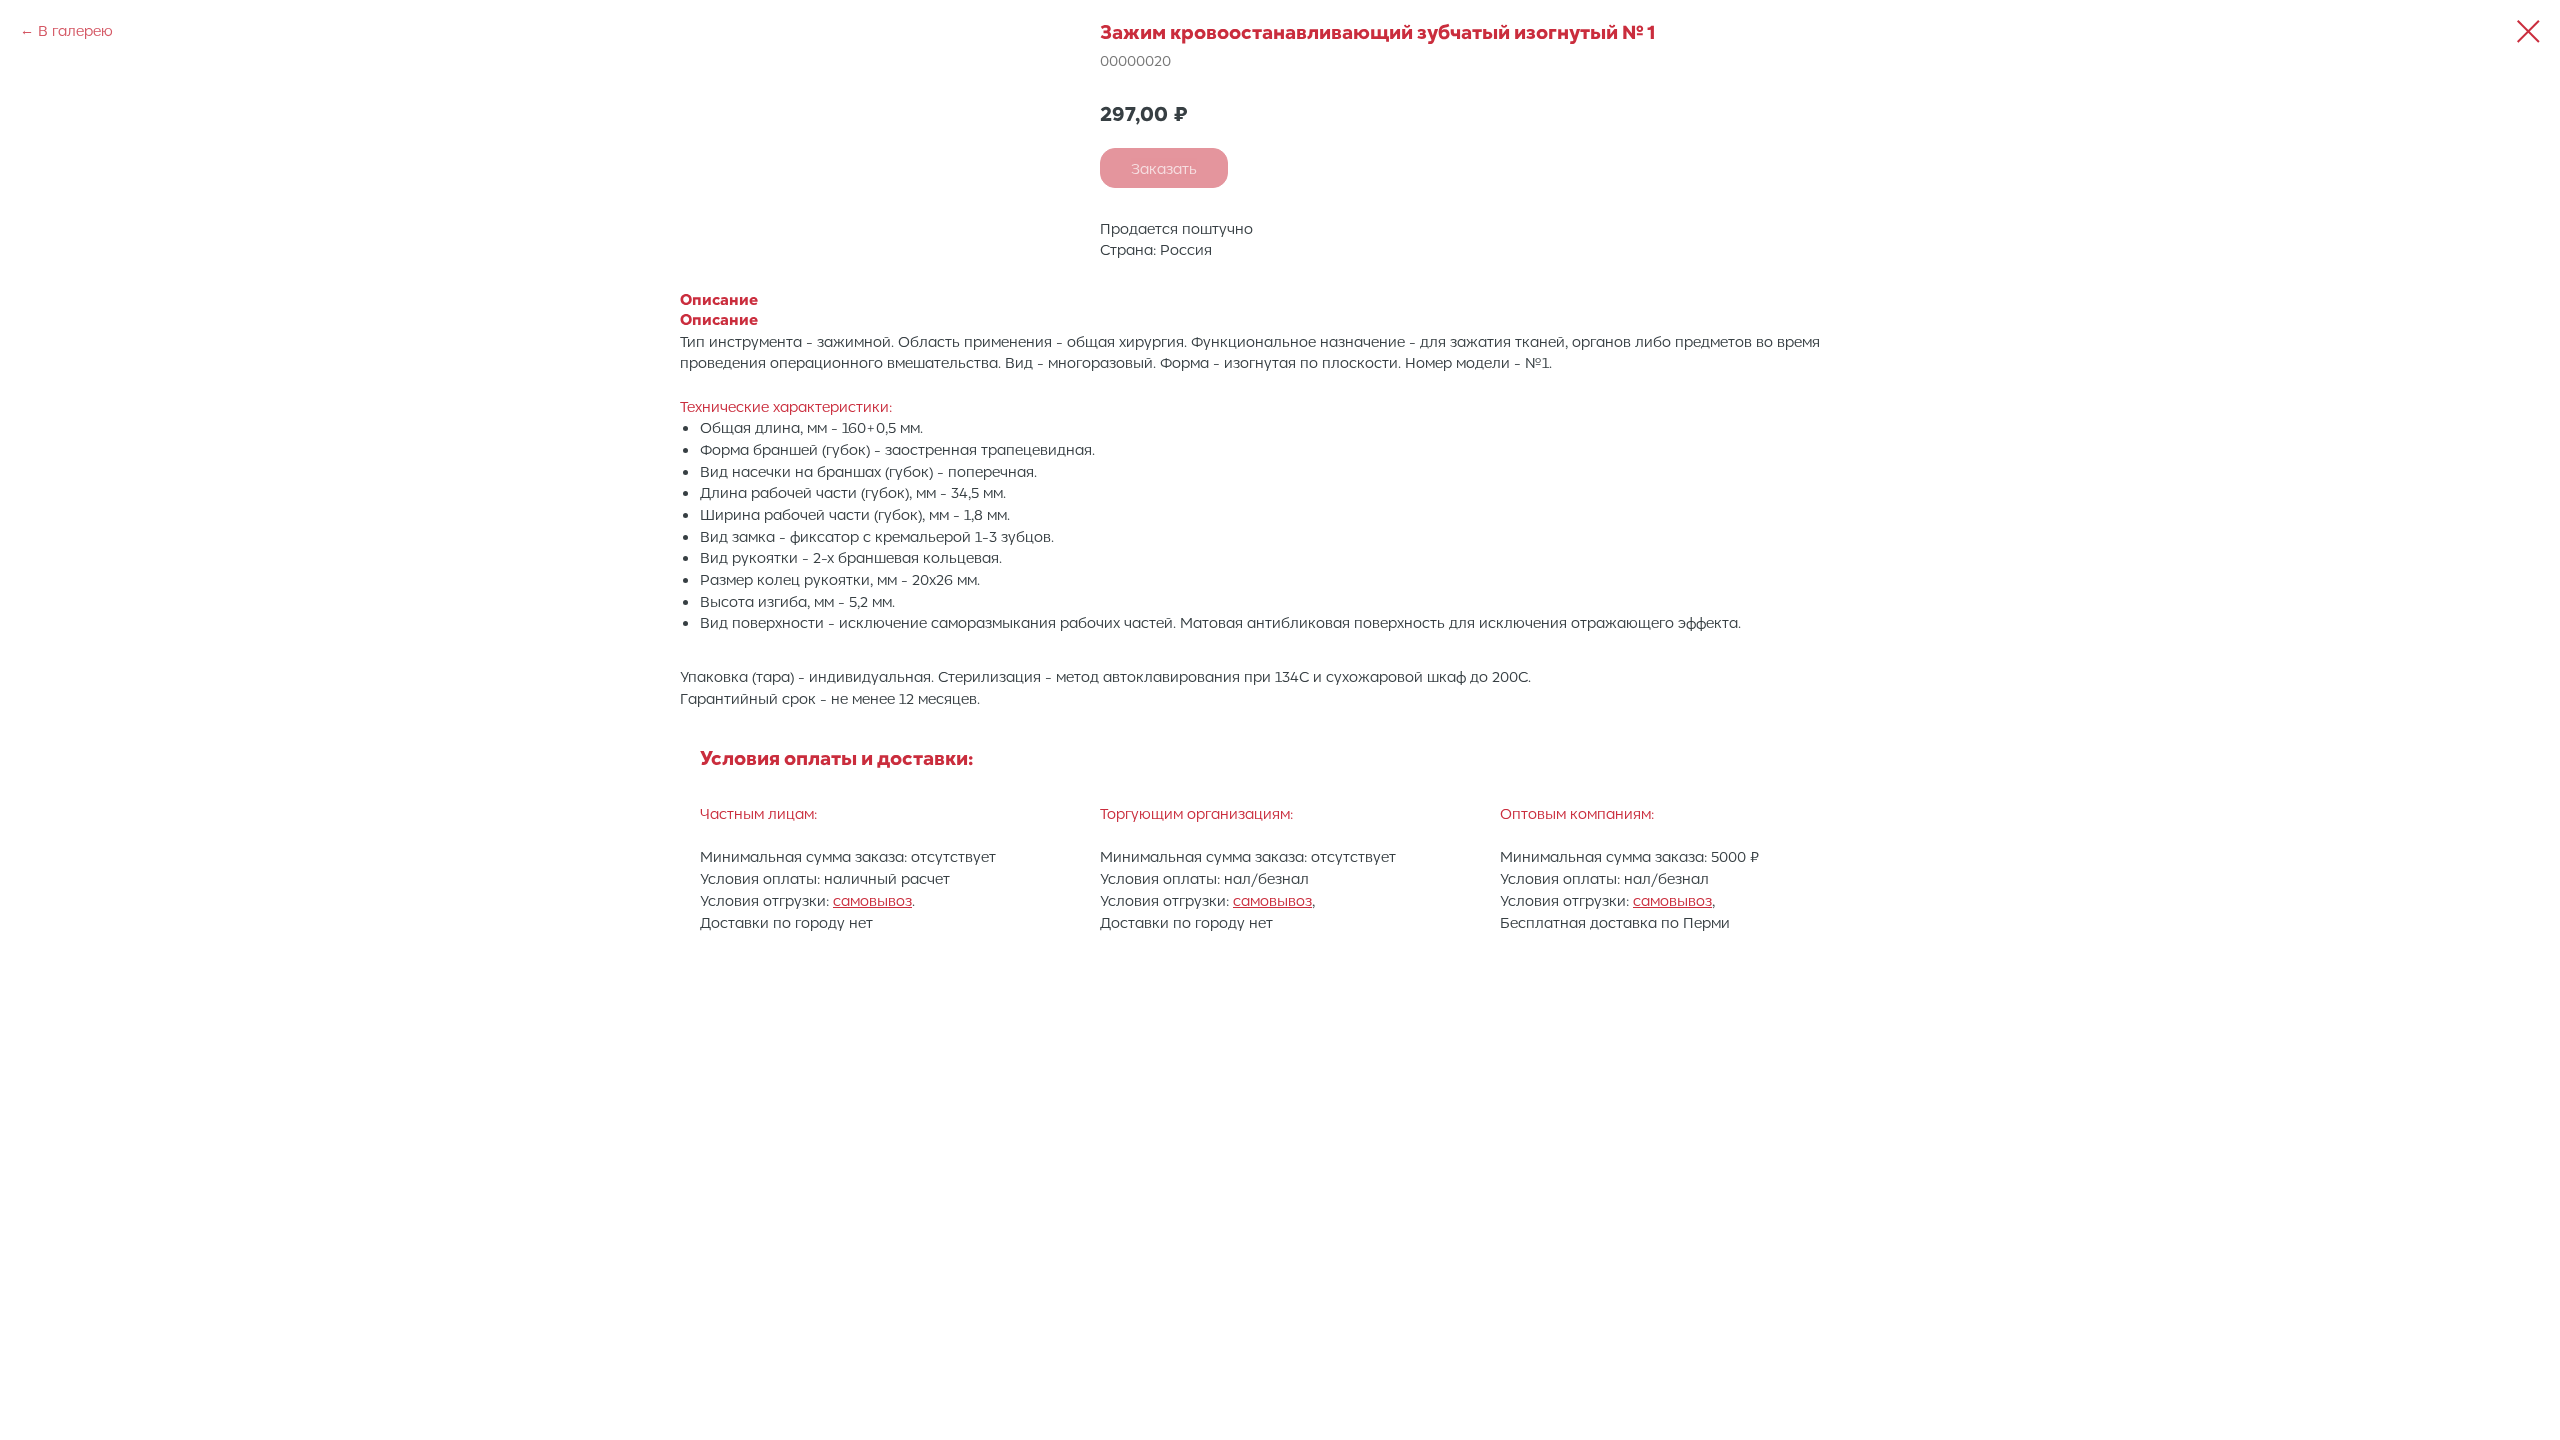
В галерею (75, 30)
